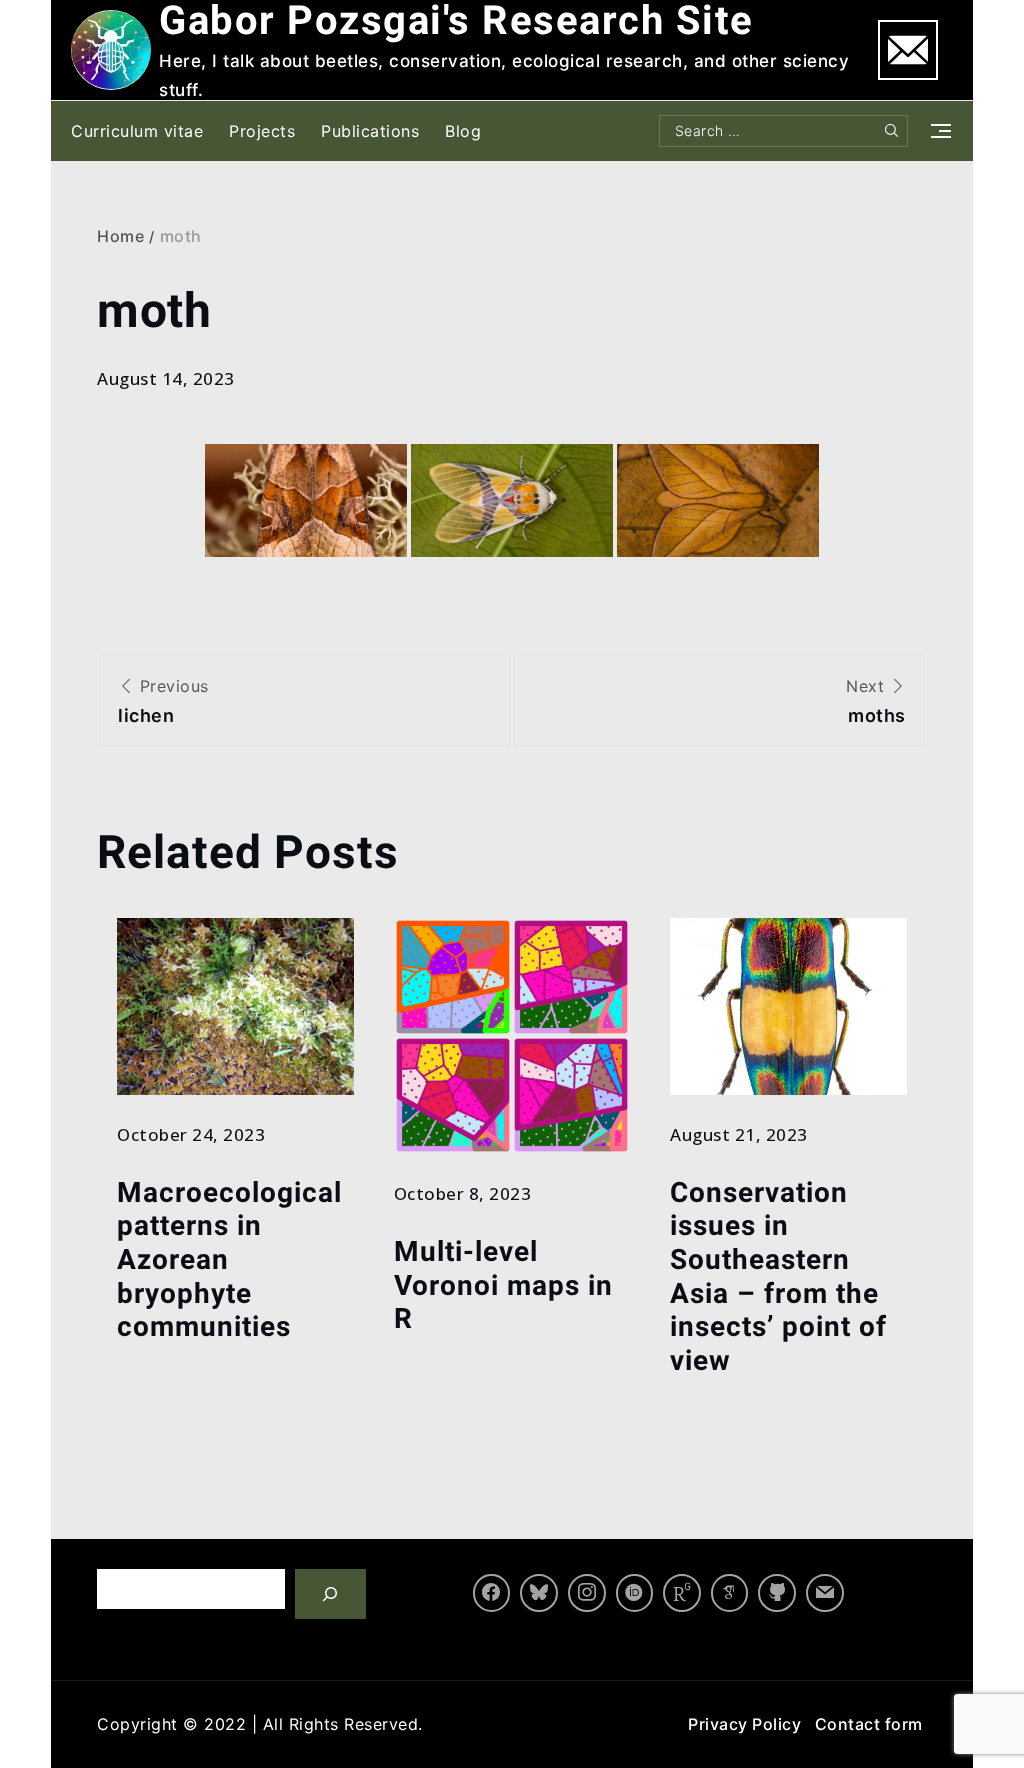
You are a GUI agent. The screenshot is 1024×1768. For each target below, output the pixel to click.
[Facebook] (492, 1593)
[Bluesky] (539, 1593)
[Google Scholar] (730, 1593)
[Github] (777, 1593)
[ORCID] (635, 1593)
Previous (163, 701)
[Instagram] (587, 1593)
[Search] (330, 1593)
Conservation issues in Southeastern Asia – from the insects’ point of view (778, 1276)
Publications (370, 131)
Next (876, 701)
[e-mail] (825, 1593)
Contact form (869, 1724)
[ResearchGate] (682, 1593)
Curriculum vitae (137, 131)
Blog (463, 131)
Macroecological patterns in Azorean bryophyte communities (229, 1259)
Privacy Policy (744, 1724)
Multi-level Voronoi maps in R (503, 1285)
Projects (262, 131)
